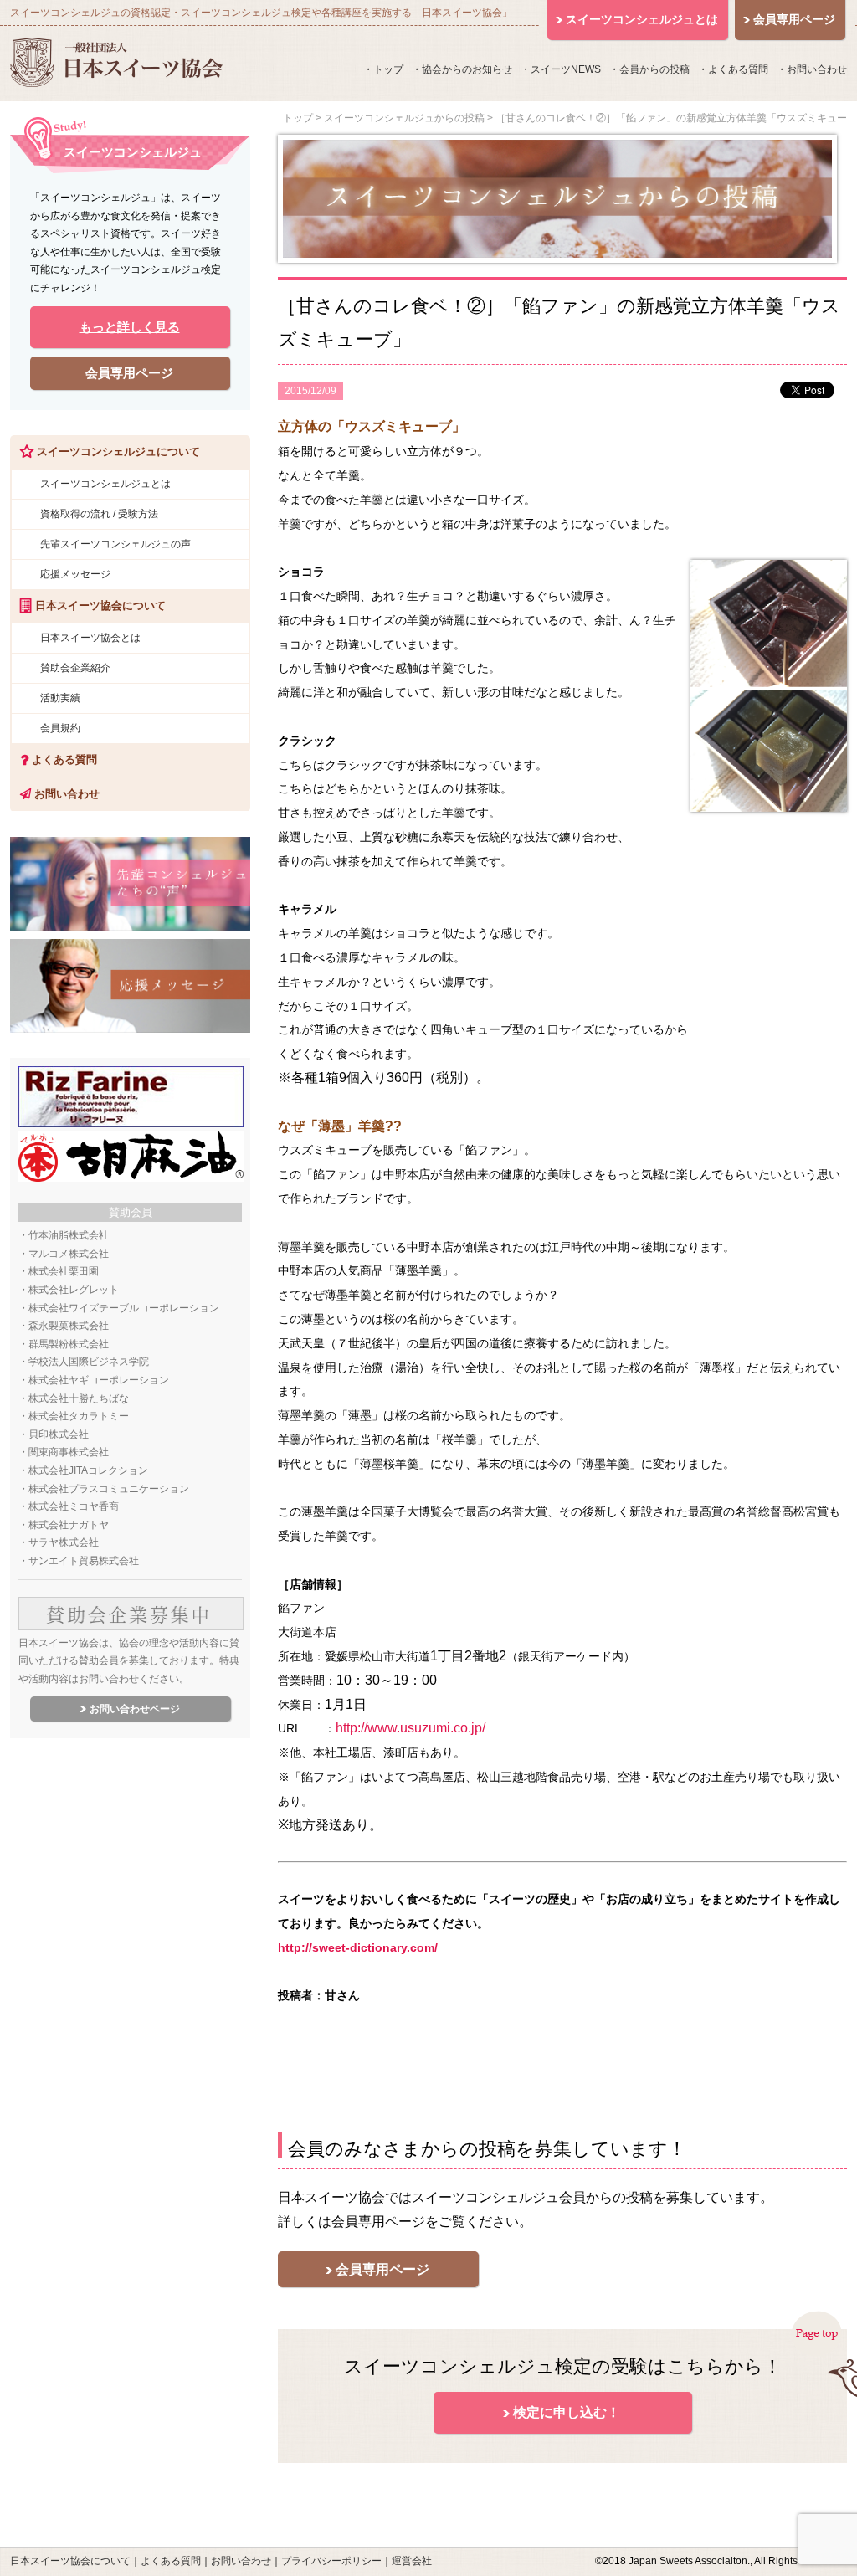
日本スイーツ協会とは (90, 638)
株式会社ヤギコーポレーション (99, 1380)
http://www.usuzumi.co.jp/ (411, 1728)
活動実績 (60, 698)
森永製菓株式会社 (69, 1326)
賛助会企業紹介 (75, 668)
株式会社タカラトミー (79, 1416)
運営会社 (412, 2561)
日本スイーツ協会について (70, 2561)
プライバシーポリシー (331, 2561)
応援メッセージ (75, 574)
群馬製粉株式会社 (69, 1344)
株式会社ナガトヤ (69, 1525)
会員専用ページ (382, 2269)
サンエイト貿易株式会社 (84, 1561)
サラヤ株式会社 (64, 1542)
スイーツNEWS (566, 69)
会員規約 (60, 728)
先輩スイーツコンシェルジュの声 (115, 544)
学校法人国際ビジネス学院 (89, 1362)
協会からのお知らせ (467, 69)
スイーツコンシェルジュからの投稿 (404, 118)
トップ (388, 69)
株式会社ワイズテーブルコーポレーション (124, 1308)
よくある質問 (738, 69)
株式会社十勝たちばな (79, 1398)
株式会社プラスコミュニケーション (109, 1489)
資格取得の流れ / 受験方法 (99, 514)
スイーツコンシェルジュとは (105, 484)
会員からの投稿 (654, 69)
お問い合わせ (817, 69)
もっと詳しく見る (130, 327)
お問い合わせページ (135, 1709)
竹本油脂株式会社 (69, 1235)
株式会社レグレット (74, 1290)
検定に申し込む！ (567, 2412)
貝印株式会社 (59, 1434)
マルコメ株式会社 (69, 1254)
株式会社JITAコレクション (88, 1470)
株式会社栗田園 (64, 1271)
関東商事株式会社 (69, 1452)
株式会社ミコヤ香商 (74, 1506)
